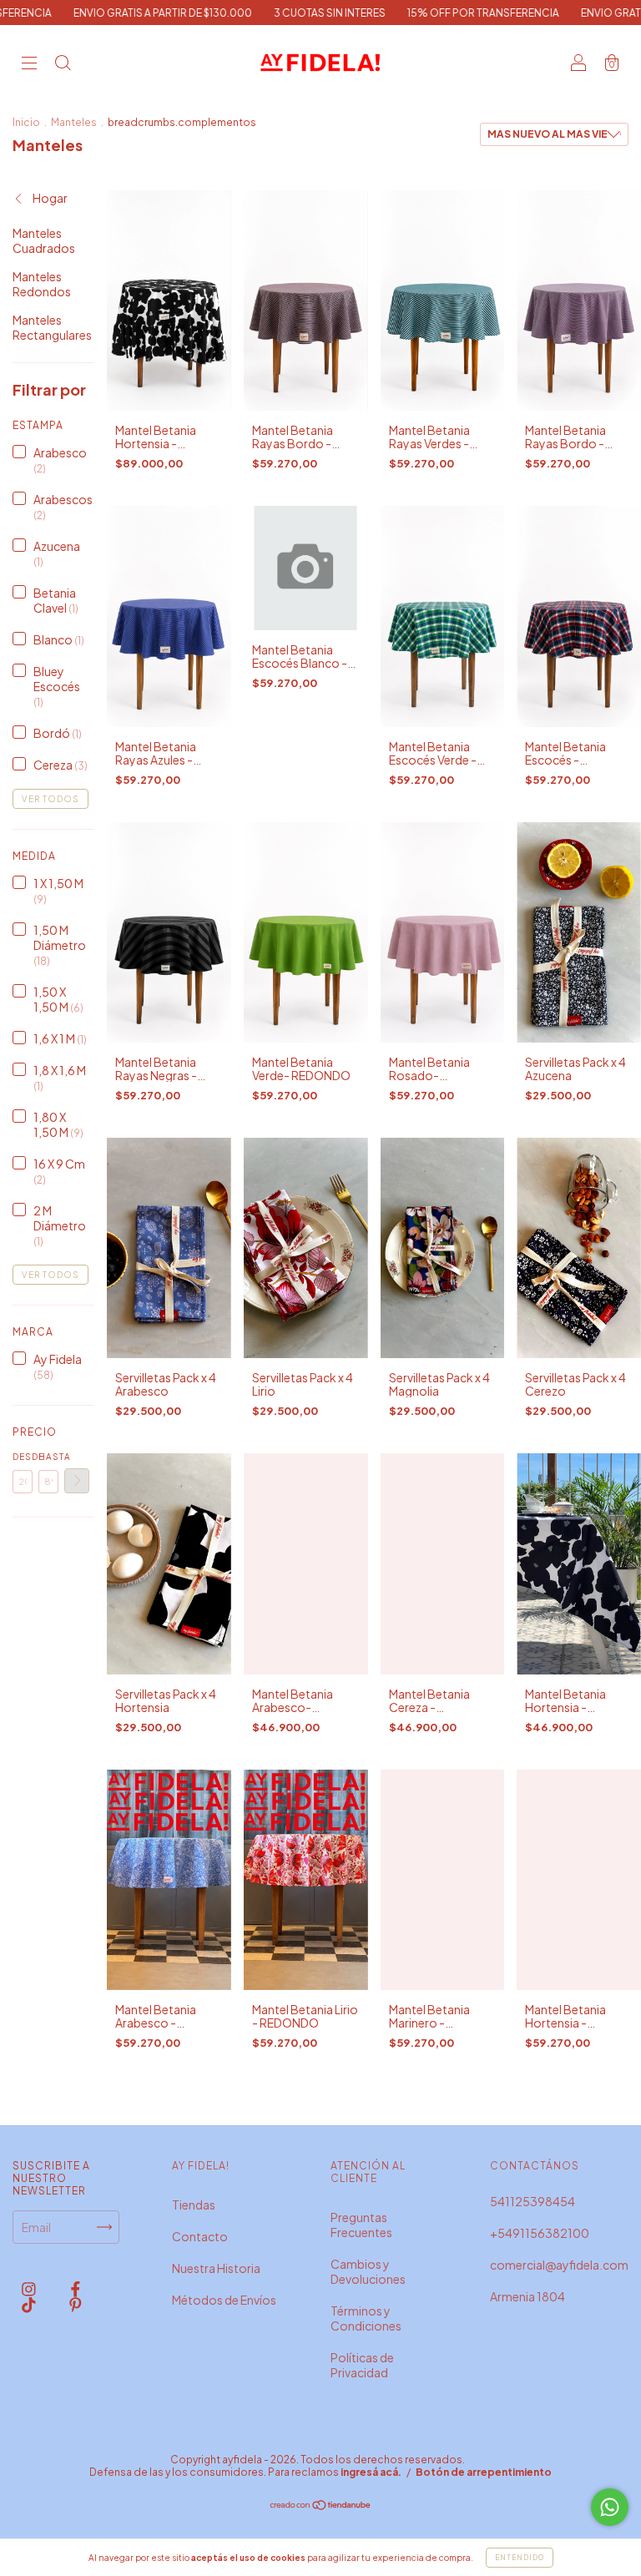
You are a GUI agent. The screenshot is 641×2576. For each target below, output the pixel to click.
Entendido (520, 2558)
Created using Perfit (206, 358)
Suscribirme (206, 288)
